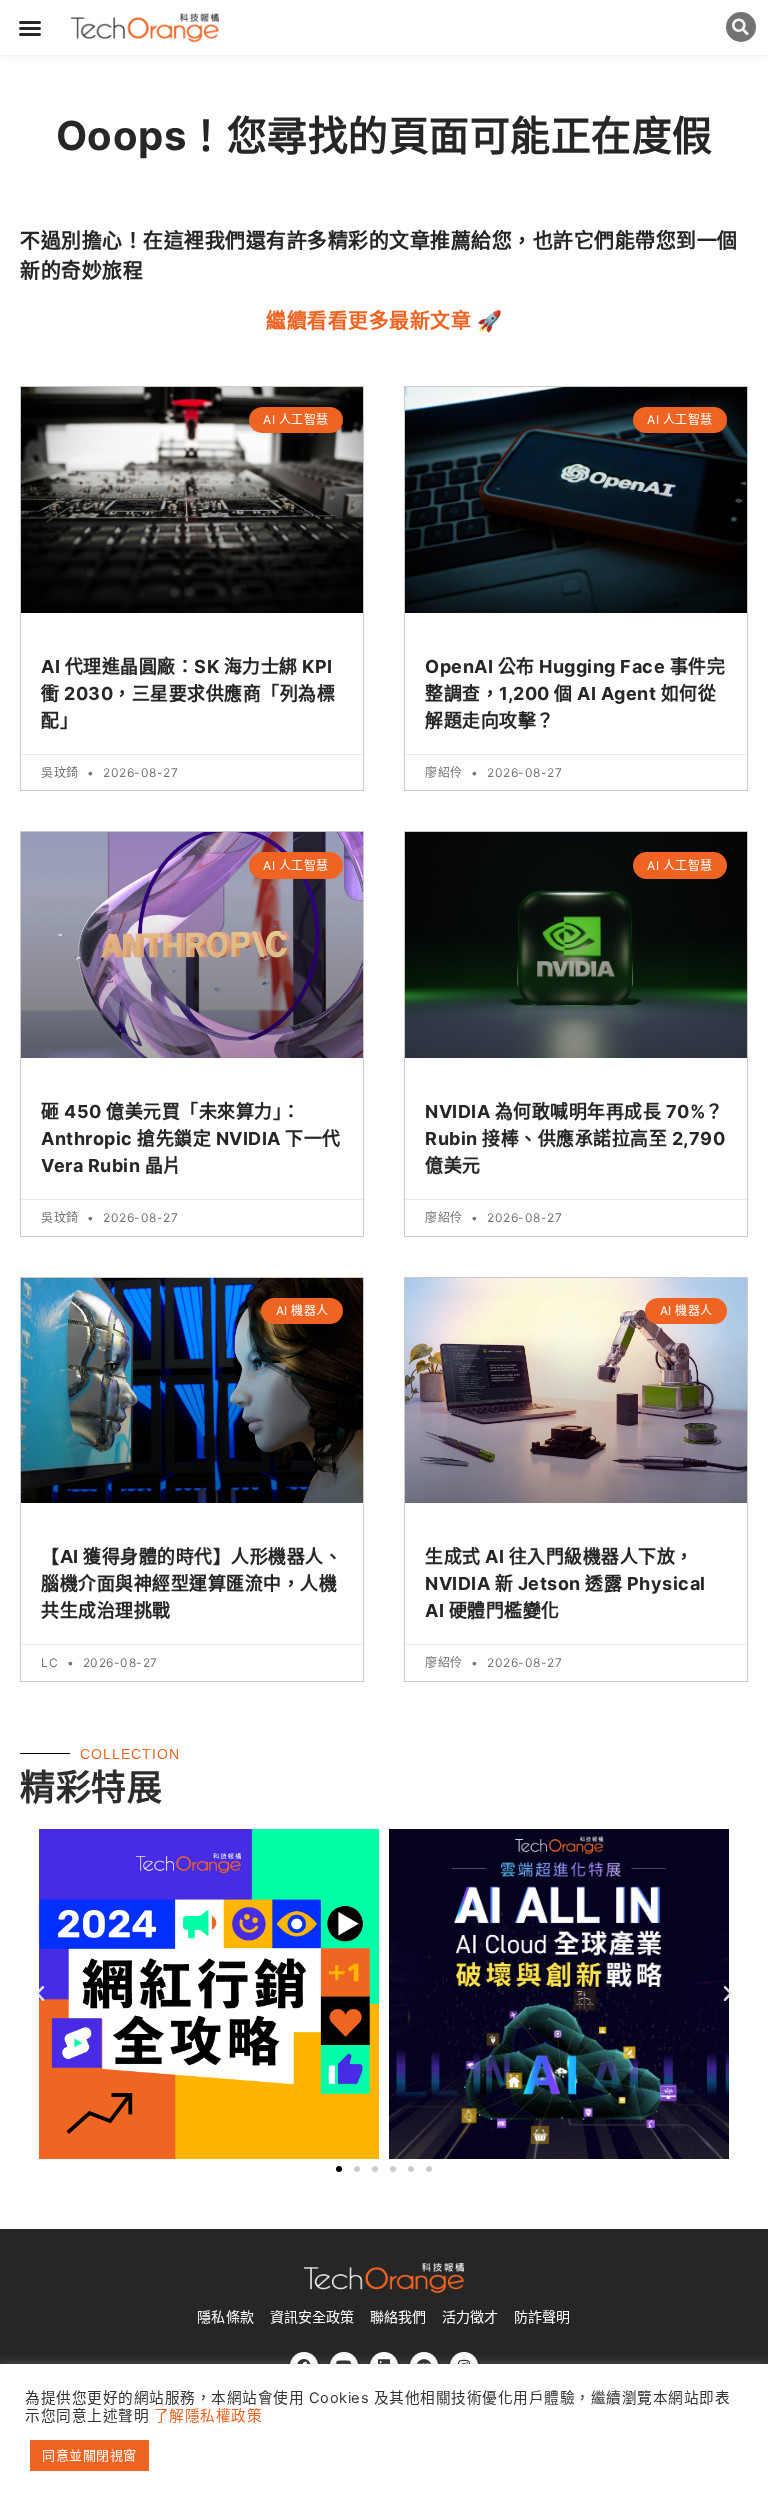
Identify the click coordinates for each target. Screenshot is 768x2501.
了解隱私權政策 (208, 2416)
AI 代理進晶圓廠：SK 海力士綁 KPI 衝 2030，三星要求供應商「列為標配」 (188, 693)
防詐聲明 (542, 2317)
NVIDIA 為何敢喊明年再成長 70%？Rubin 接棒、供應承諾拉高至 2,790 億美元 (575, 1138)
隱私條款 (225, 2317)
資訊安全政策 (312, 2317)
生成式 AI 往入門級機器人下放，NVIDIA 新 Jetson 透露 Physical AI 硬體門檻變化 (565, 1583)
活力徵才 (470, 2317)
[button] (30, 28)
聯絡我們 (398, 2317)
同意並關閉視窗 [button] (89, 2455)
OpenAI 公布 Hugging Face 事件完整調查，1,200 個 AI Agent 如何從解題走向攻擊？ (575, 693)
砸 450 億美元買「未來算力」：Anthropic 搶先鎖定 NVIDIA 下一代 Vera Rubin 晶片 (191, 1138)
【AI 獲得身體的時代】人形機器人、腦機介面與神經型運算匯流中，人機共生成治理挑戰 (191, 1583)
